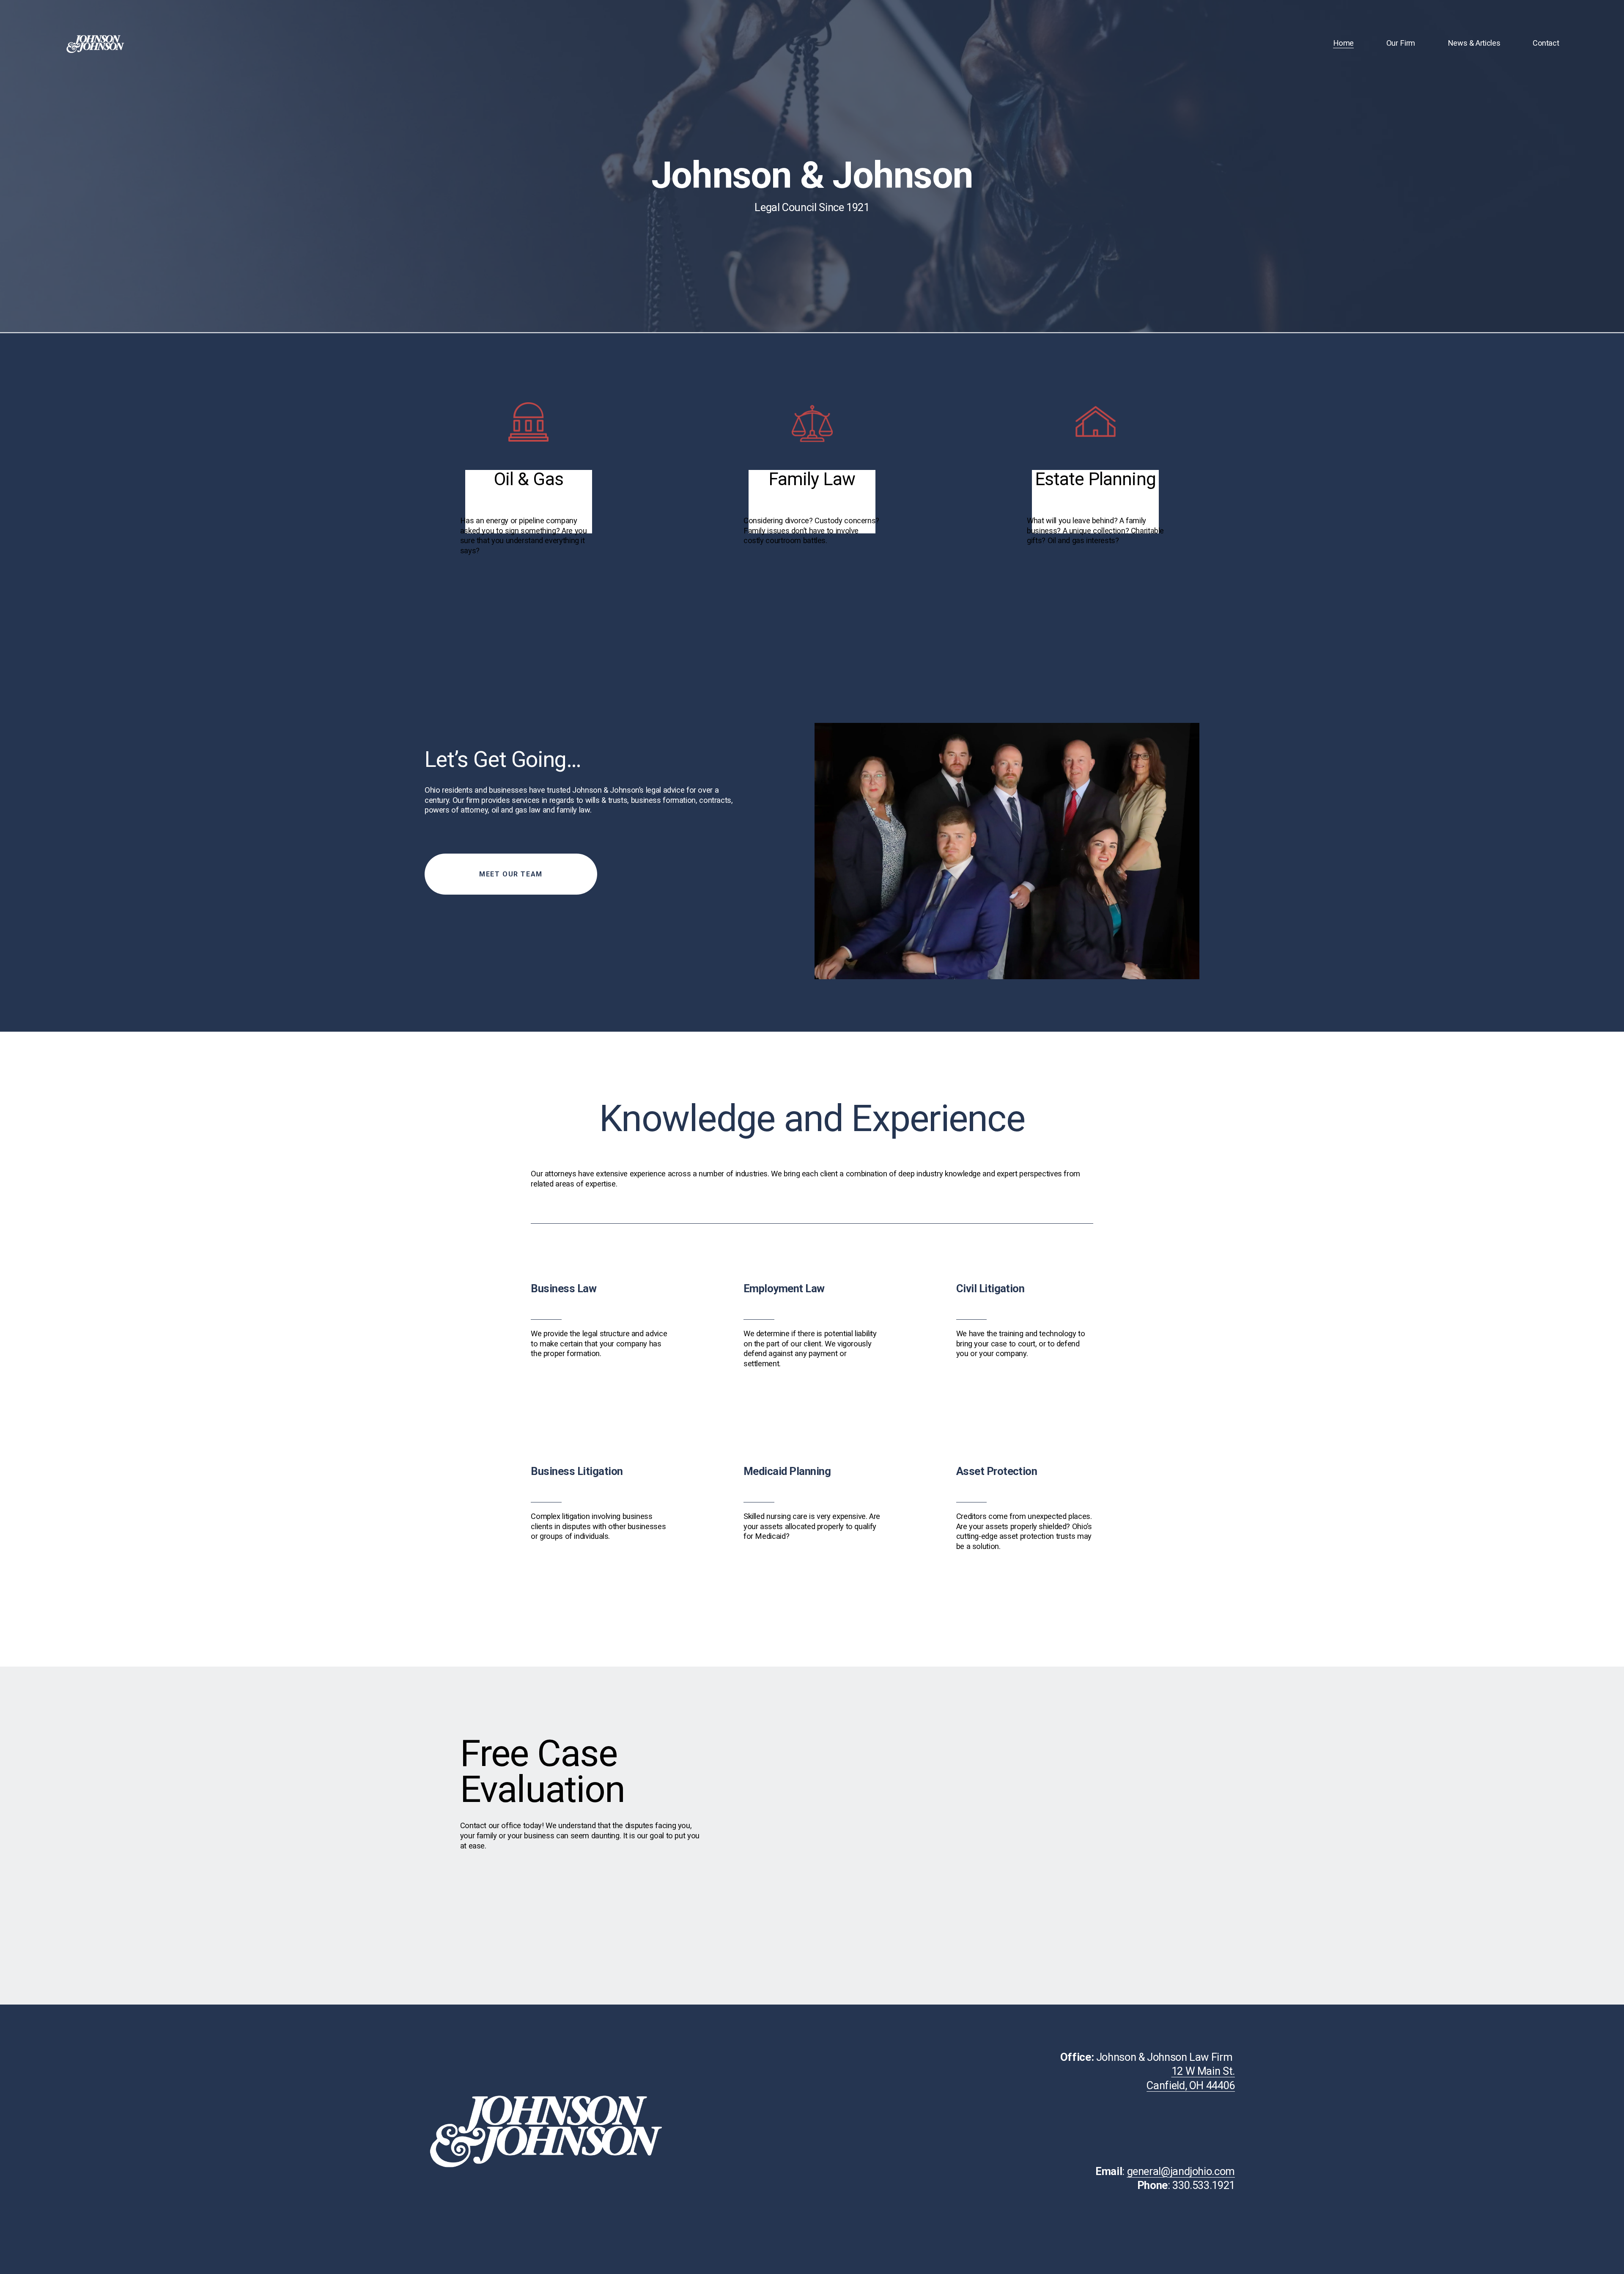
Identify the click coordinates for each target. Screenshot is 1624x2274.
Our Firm (1401, 43)
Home (1344, 43)
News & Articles (1474, 43)
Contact (1546, 43)
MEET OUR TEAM (511, 874)
